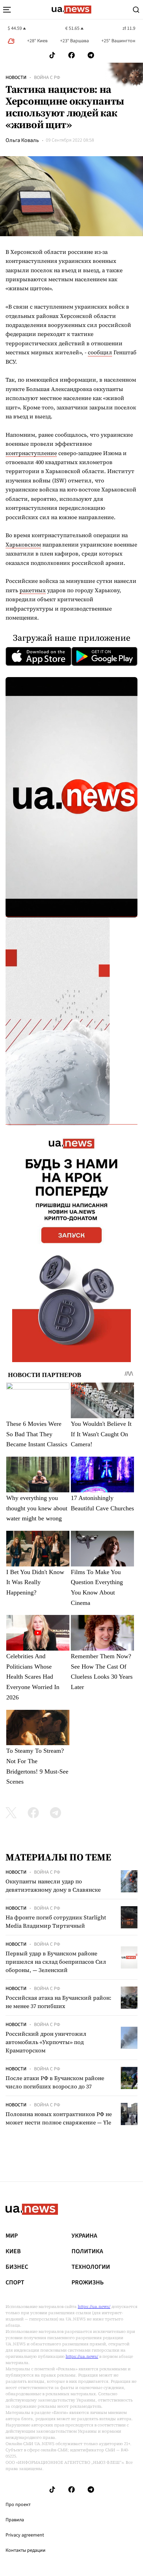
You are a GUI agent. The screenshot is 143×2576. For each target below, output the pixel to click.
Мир (12, 2236)
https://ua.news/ (94, 2307)
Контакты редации (26, 2550)
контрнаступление (31, 453)
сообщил (100, 352)
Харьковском (23, 544)
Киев (13, 2251)
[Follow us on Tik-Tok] (52, 55)
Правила (15, 2520)
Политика (87, 2251)
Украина (84, 2236)
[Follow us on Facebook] (71, 55)
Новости (16, 78)
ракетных (33, 590)
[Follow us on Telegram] (91, 55)
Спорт (15, 2283)
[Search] (136, 10)
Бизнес (17, 2267)
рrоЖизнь (88, 2283)
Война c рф (47, 78)
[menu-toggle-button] (7, 10)
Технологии (91, 2267)
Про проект (18, 2505)
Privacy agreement (25, 2535)
